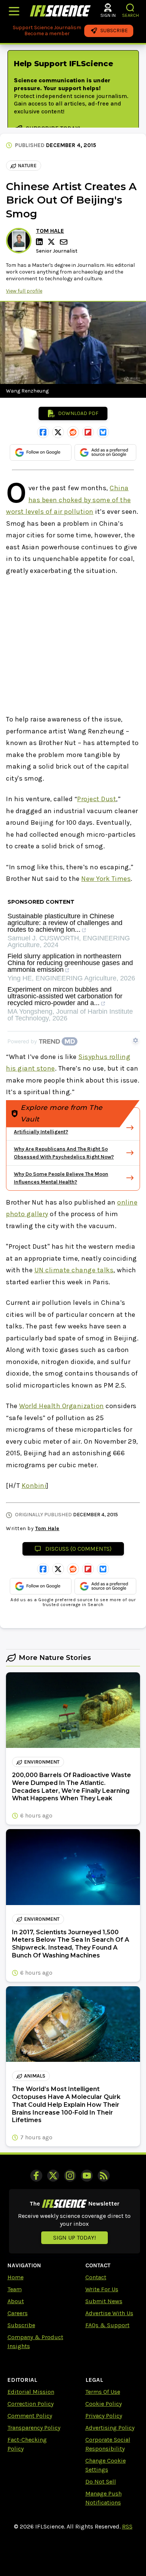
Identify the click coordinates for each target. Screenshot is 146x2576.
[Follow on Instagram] (70, 2176)
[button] (130, 8)
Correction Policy (31, 2404)
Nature (27, 166)
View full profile (24, 291)
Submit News (104, 2301)
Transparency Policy (34, 2428)
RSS (127, 2526)
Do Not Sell (101, 2482)
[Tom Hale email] (64, 242)
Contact (96, 2277)
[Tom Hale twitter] (52, 242)
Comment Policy (30, 2416)
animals (35, 2076)
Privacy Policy (104, 2416)
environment (42, 1762)
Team (15, 2289)
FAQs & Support (107, 2325)
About (16, 2301)
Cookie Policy (104, 2404)
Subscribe (21, 2325)
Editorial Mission (31, 2392)
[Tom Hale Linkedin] (40, 242)
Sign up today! (74, 2238)
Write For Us (102, 2289)
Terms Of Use (103, 2392)
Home (16, 2277)
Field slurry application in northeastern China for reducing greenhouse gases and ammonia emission (70, 963)
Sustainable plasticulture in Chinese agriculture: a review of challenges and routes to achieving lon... (65, 923)
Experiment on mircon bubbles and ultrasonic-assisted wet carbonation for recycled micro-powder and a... (65, 996)
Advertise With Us (109, 2313)
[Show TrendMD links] (136, 1040)
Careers (18, 2313)
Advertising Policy (110, 2428)
